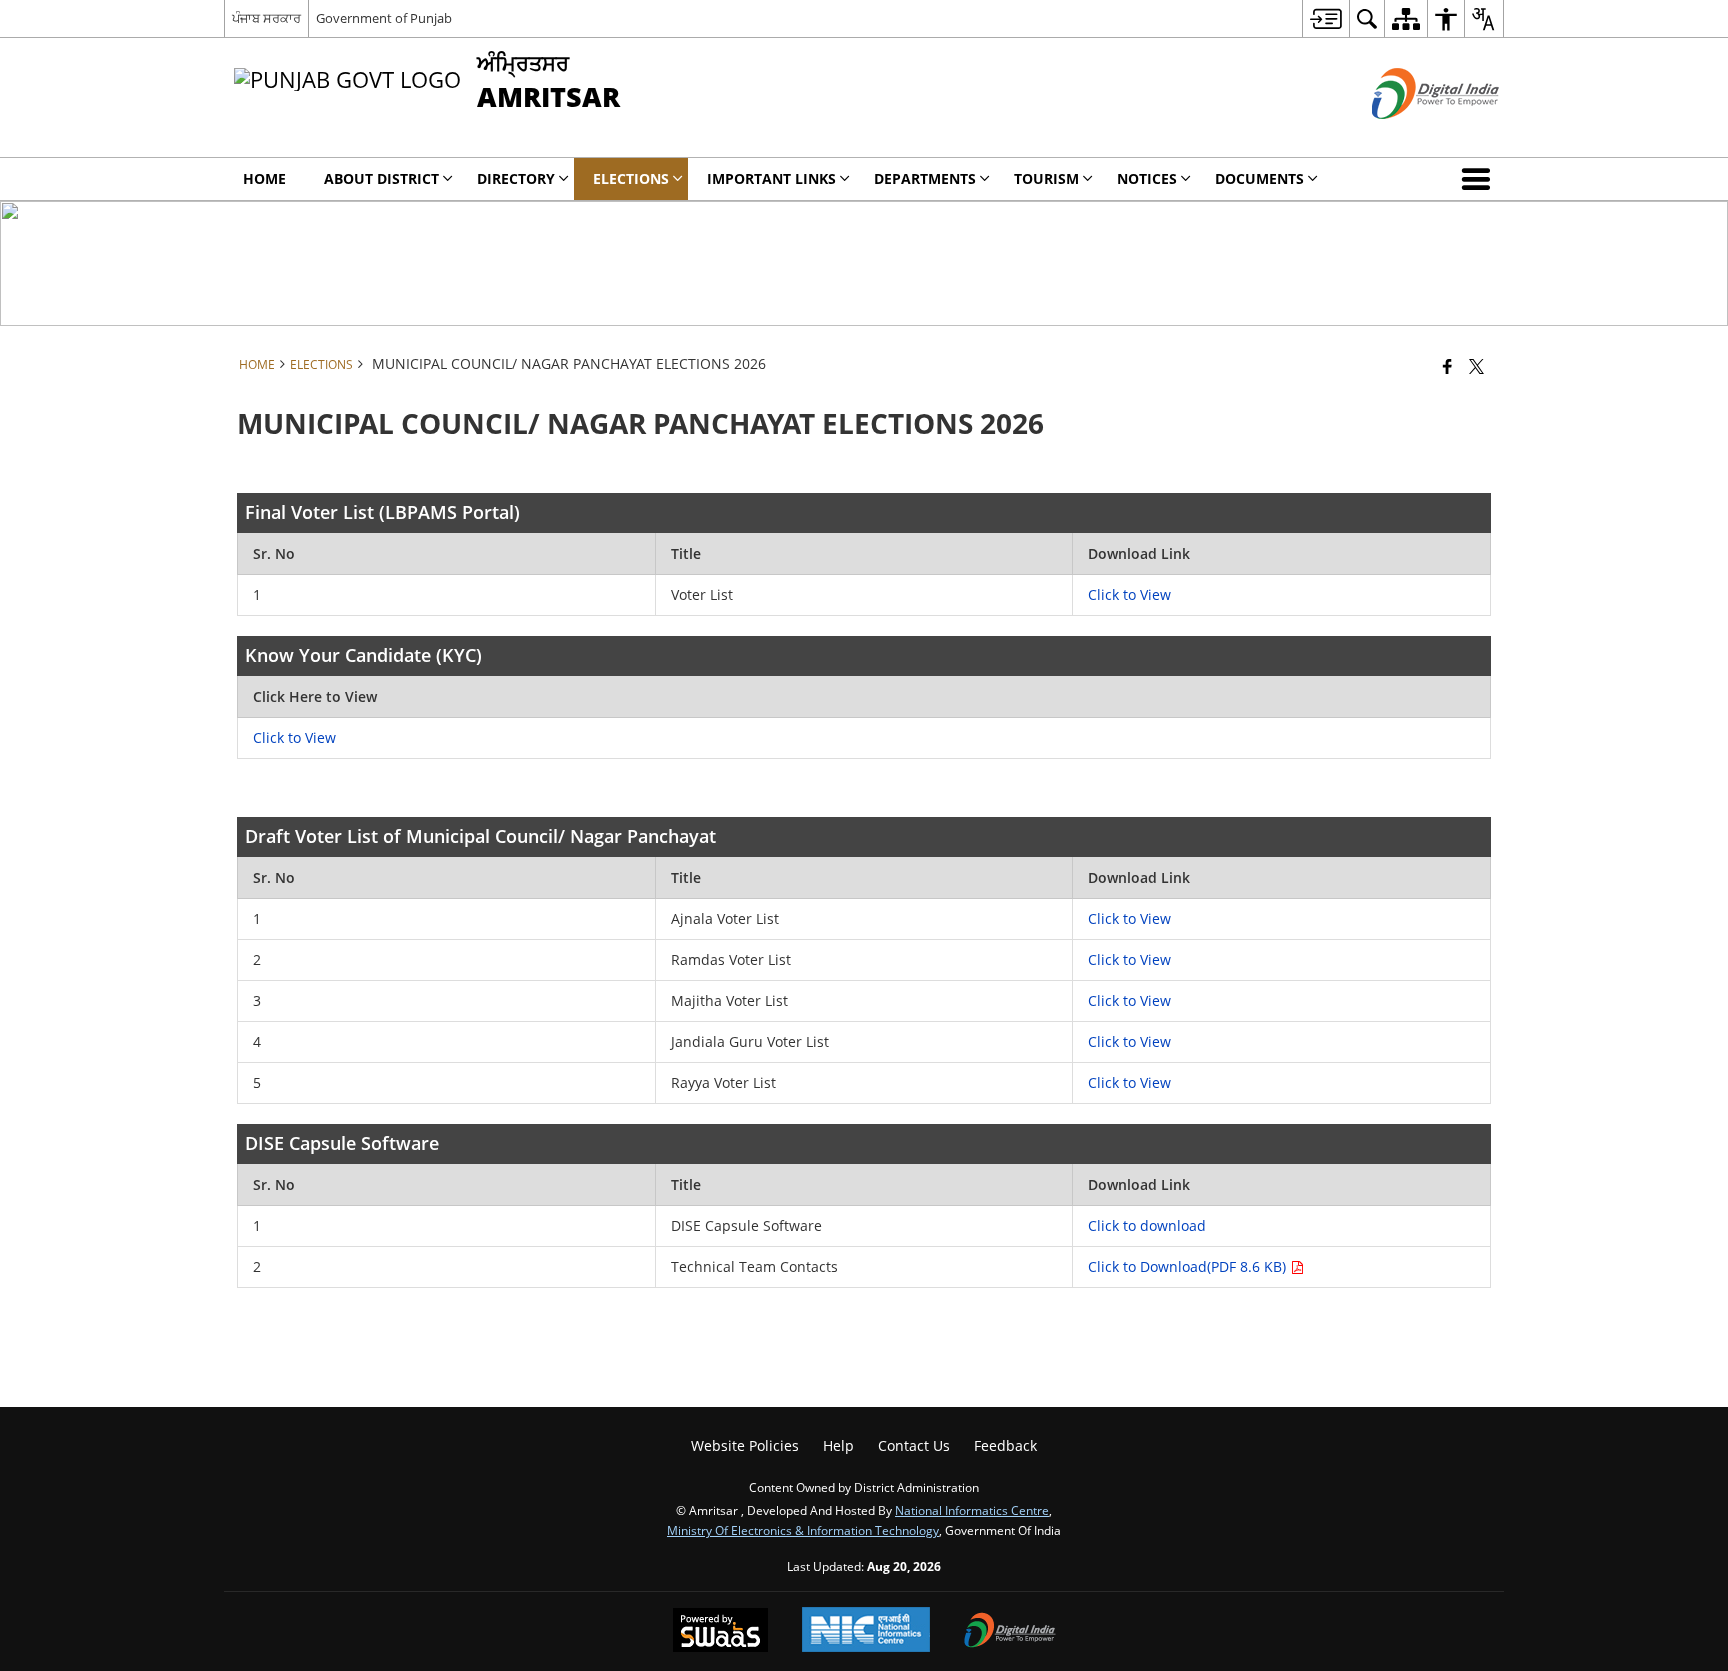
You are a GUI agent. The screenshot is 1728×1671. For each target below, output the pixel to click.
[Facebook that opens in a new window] (1447, 366)
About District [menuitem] (381, 178)
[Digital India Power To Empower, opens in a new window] (1010, 1632)
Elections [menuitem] (631, 178)
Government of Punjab (384, 18)
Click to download (1147, 1225)
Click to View (1129, 594)
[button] (1480, 179)
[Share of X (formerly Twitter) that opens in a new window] (1476, 366)
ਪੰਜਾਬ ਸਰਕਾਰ (266, 18)
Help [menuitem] (838, 1445)
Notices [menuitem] (1147, 178)
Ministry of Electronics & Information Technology (803, 1530)
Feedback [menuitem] (1005, 1445)
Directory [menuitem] (516, 178)
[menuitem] (1325, 18)
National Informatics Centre (972, 1510)
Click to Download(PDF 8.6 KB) (1189, 1266)
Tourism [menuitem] (1046, 178)
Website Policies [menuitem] (745, 1445)
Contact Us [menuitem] (914, 1445)
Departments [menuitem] (925, 178)
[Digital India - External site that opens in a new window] (1410, 135)
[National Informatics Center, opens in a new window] (866, 1631)
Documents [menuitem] (1259, 178)
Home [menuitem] (264, 178)
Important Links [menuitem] (771, 178)
